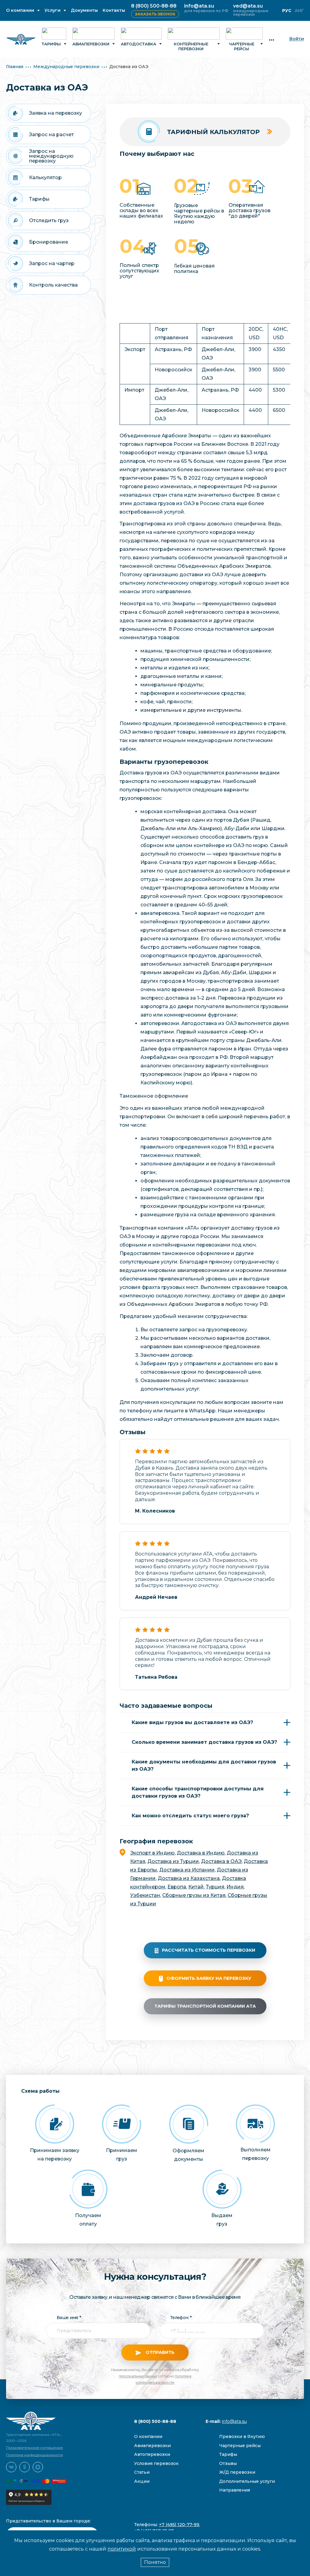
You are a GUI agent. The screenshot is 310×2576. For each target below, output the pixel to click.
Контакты (114, 10)
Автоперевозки (152, 2454)
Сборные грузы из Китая (194, 1895)
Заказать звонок (155, 14)
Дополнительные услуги (247, 2481)
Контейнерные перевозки (191, 46)
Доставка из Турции (173, 1861)
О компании (20, 10)
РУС (287, 11)
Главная (15, 67)
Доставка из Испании (187, 1870)
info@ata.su (199, 6)
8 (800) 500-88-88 (154, 6)
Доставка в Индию (201, 1853)
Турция (215, 1887)
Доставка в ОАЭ (221, 1861)
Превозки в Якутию (242, 2436)
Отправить (159, 2352)
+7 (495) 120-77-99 (179, 2525)
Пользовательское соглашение (35, 2448)
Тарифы (51, 44)
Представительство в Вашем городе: (48, 2521)
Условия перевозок (156, 2463)
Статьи (142, 2472)
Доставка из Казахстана (189, 1878)
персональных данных (138, 2376)
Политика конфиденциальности (35, 2455)
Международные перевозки (66, 67)
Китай (196, 1887)
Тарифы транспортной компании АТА (205, 2006)
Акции (142, 2481)
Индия (235, 1887)
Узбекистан (145, 1895)
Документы (84, 10)
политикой (122, 2549)
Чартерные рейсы (242, 46)
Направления (235, 2490)
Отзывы (228, 2463)
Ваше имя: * (69, 2318)
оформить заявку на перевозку (209, 1978)
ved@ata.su (248, 6)
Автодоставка (139, 44)
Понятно (155, 2562)
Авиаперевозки (91, 44)
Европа (177, 1887)
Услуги (53, 10)
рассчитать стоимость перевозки (209, 1950)
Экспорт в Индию (152, 1853)
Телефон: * (181, 2318)
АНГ (299, 11)
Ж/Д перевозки (237, 2472)
